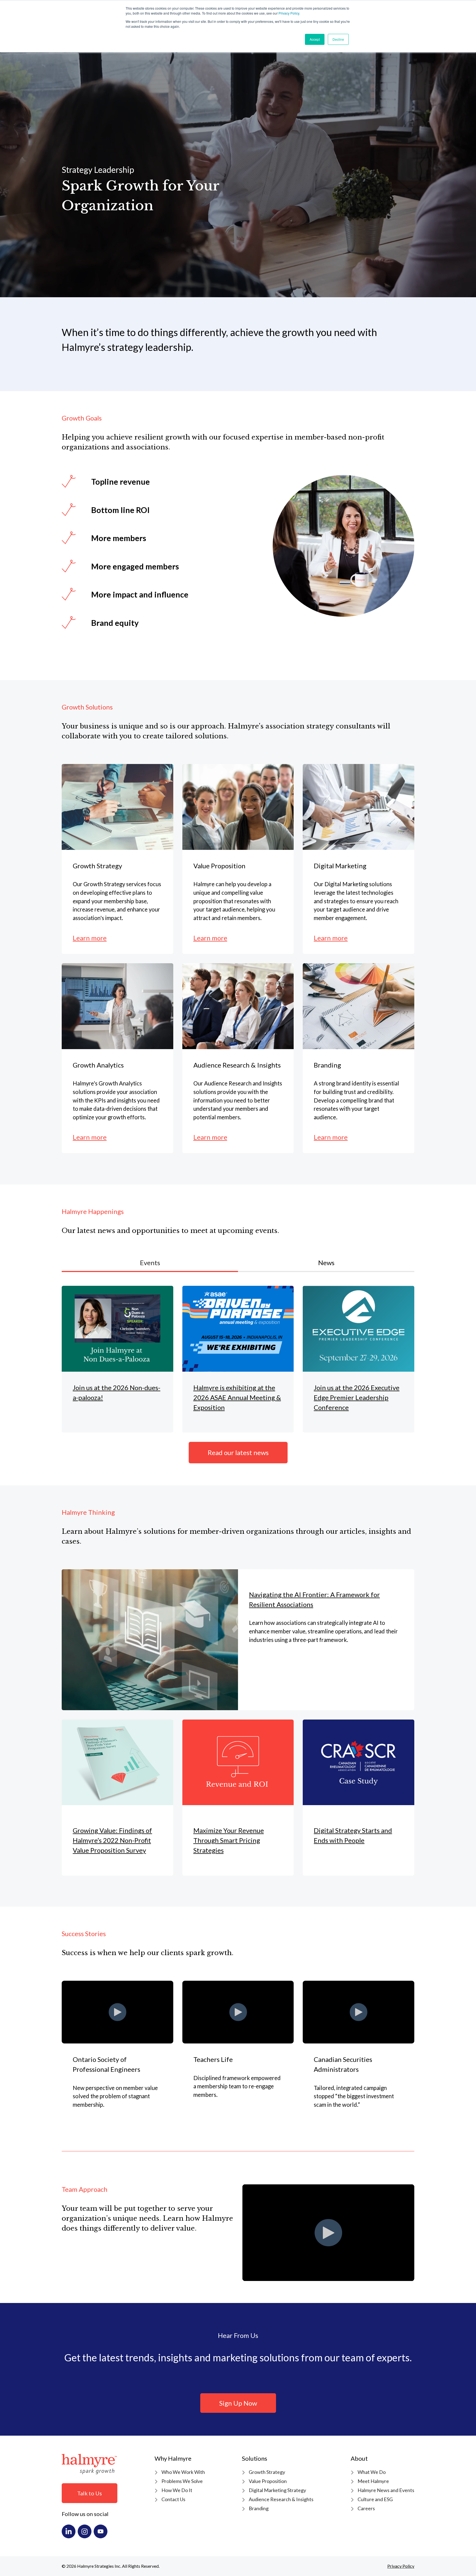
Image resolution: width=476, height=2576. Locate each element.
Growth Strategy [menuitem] (267, 2472)
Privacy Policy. (289, 13)
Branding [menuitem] (259, 2508)
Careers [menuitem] (366, 2508)
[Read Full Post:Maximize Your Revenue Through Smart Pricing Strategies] (238, 1798)
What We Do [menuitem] (372, 2472)
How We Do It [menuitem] (177, 2490)
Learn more (90, 938)
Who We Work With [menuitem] (183, 2472)
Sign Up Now (238, 2403)
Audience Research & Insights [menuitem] (281, 2499)
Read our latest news (238, 1452)
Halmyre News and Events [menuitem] (386, 2490)
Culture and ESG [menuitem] (375, 2499)
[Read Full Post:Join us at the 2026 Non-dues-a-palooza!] (117, 1359)
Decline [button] (338, 39)
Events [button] (150, 1263)
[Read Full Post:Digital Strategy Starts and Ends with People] (359, 1798)
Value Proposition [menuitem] (268, 2481)
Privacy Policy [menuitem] (401, 2566)
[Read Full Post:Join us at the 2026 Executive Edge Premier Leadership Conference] (359, 1359)
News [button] (326, 1263)
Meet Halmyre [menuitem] (373, 2481)
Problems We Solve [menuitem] (182, 2481)
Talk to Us (90, 2493)
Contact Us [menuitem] (173, 2499)
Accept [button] (315, 39)
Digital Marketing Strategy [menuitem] (277, 2490)
